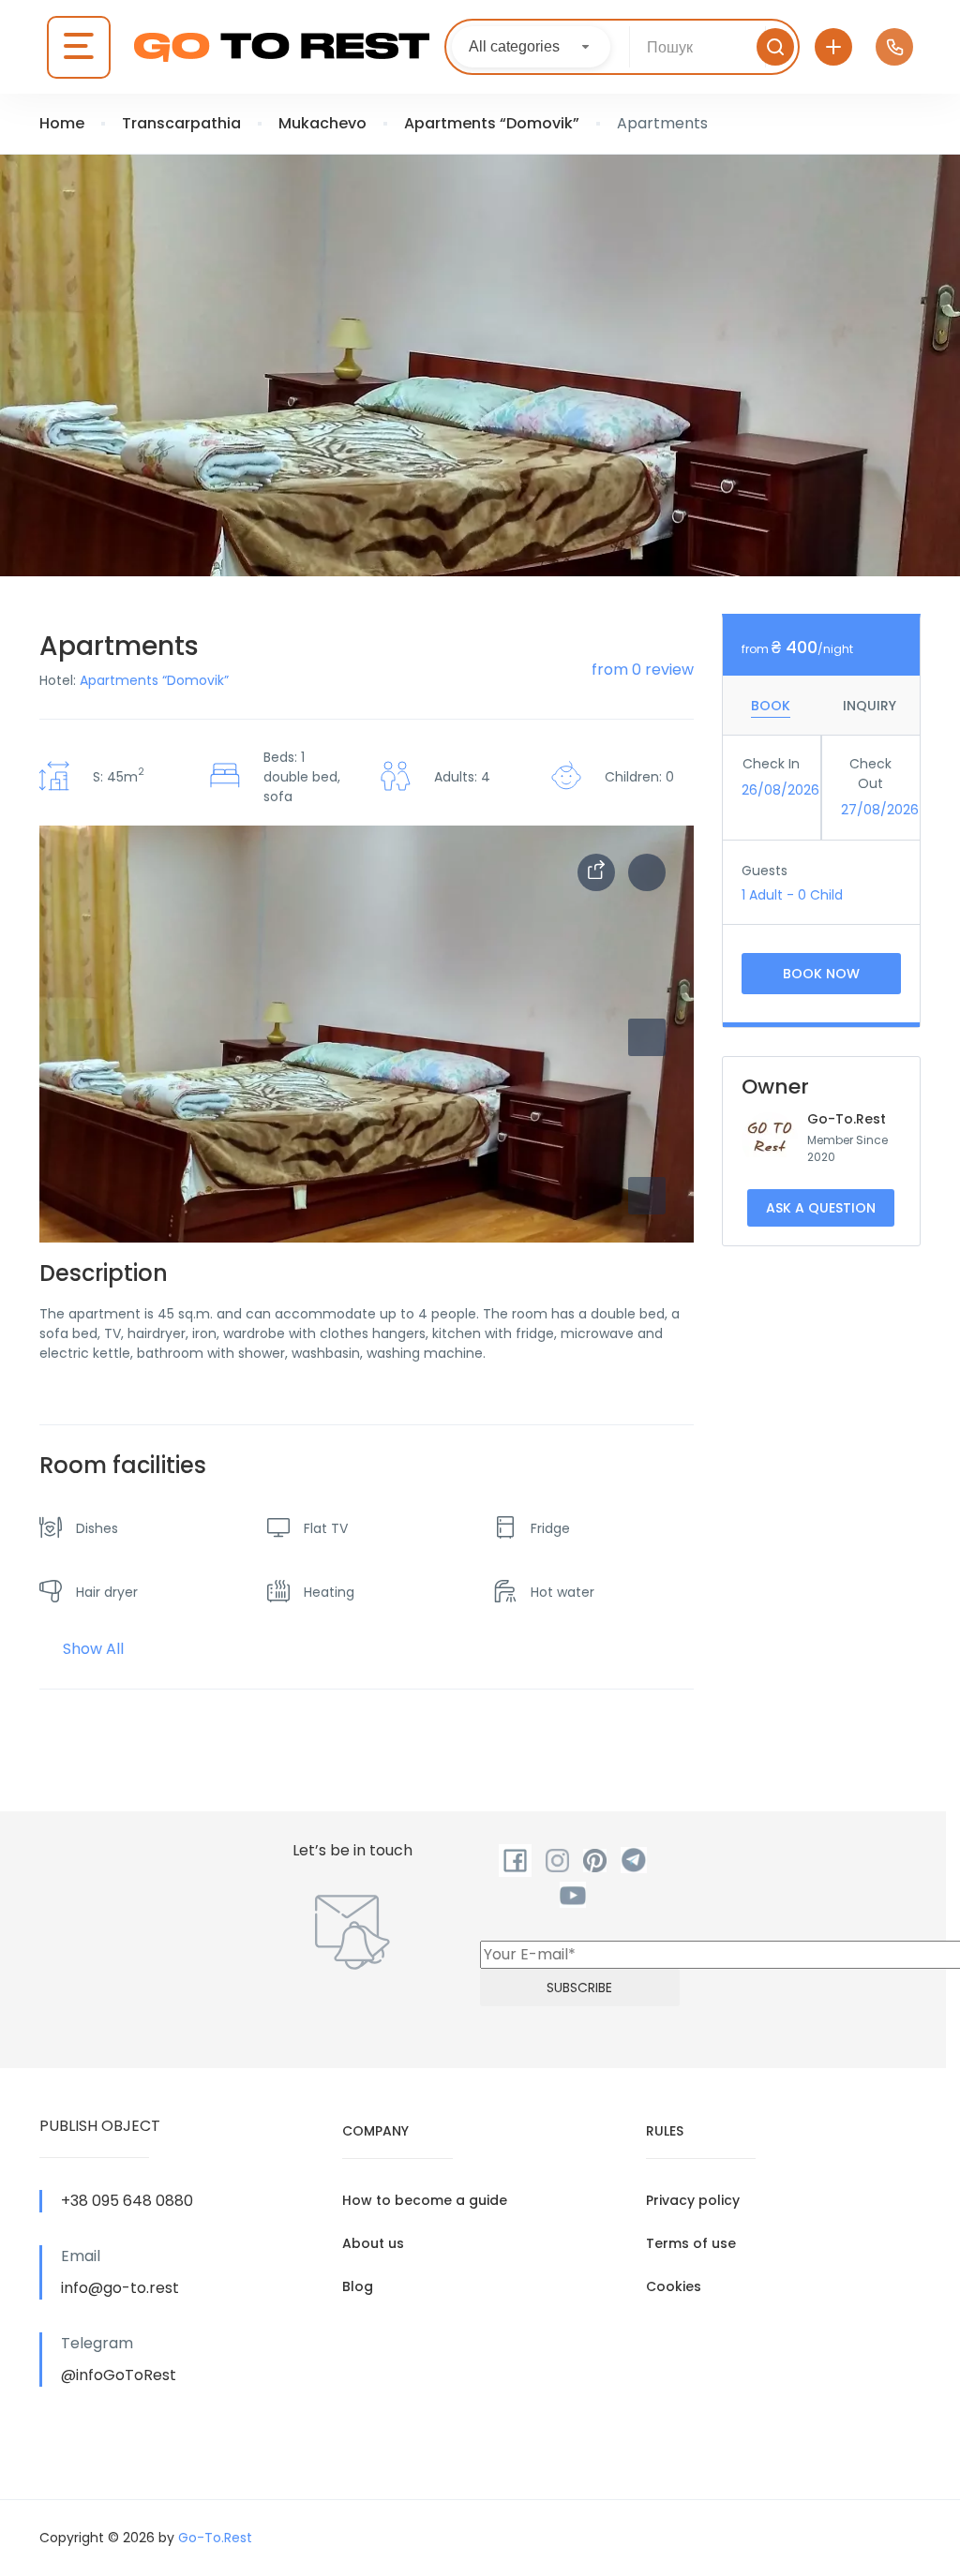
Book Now (821, 974)
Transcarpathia (181, 123)
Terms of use (691, 2243)
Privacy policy (693, 2200)
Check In (771, 764)
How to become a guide (425, 2200)
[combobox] (531, 47)
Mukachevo (322, 123)
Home (62, 123)
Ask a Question (821, 1208)
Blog (358, 2286)
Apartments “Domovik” (492, 123)
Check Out (870, 774)
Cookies (674, 2286)
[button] (647, 1196)
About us (373, 2243)
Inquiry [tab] (870, 706)
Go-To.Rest (847, 1119)
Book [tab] (771, 706)
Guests (765, 871)
